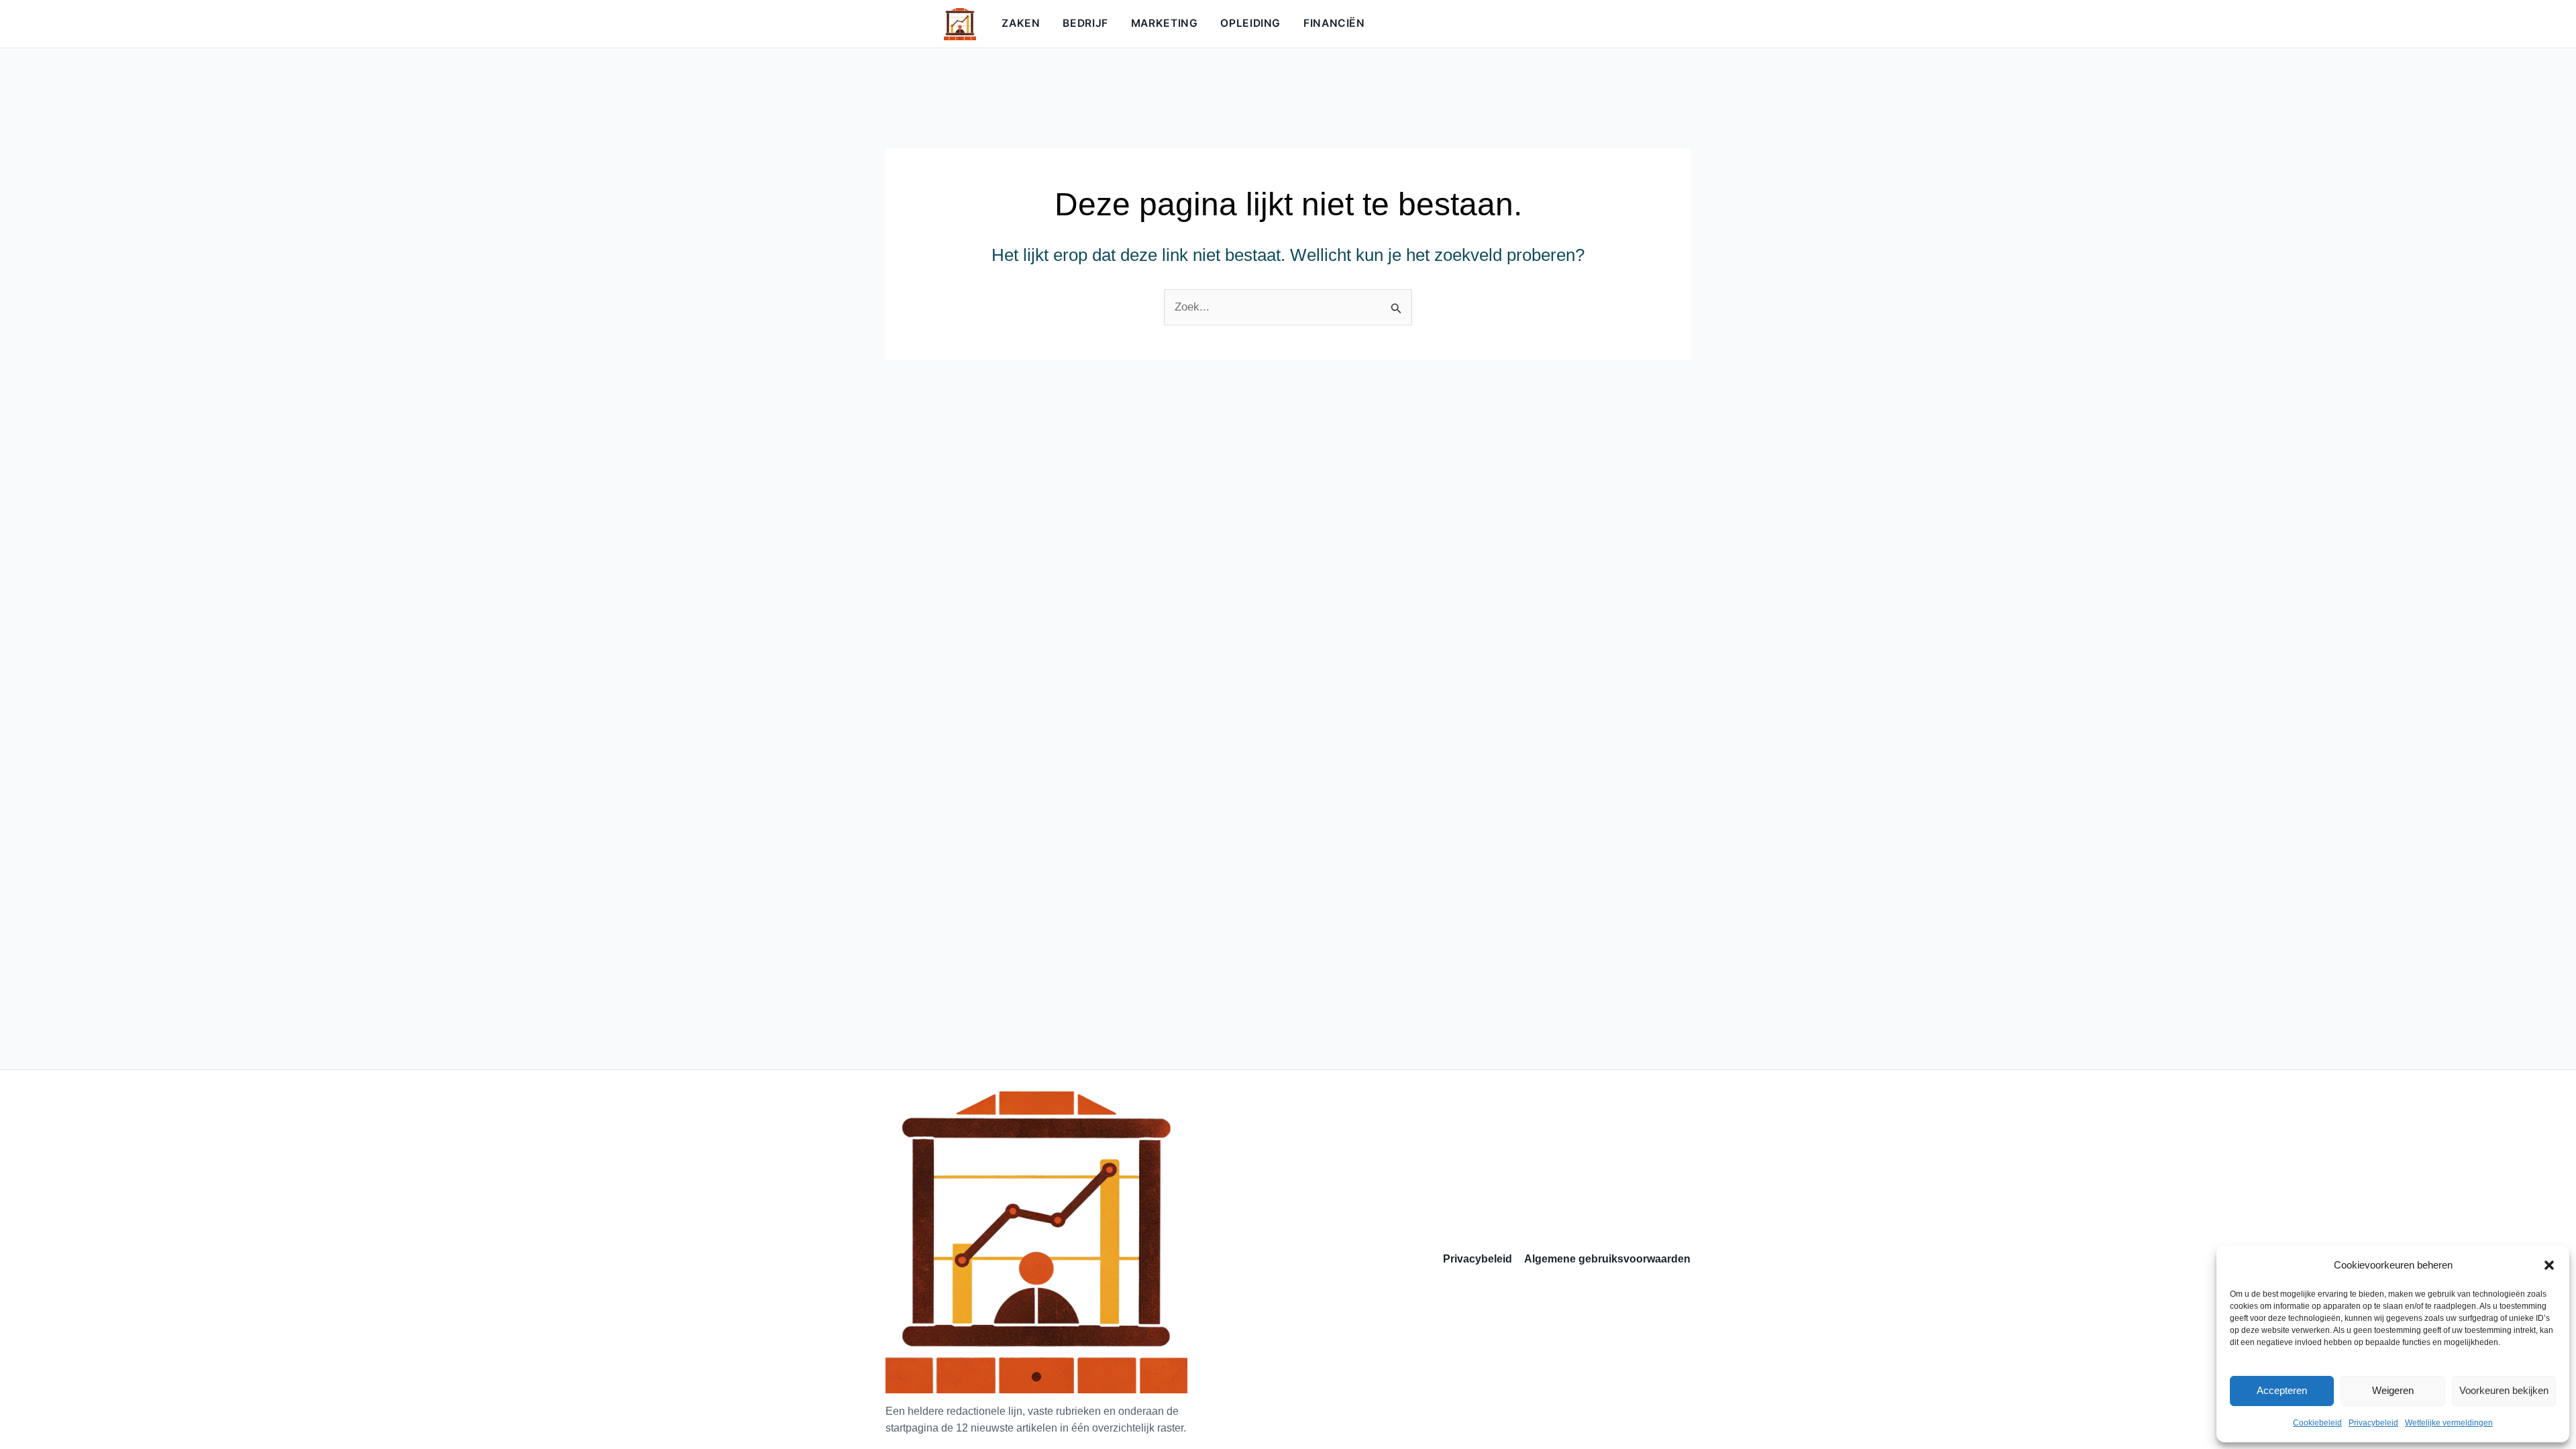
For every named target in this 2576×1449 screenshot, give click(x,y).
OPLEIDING (1250, 23)
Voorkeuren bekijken (2504, 1390)
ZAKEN (1021, 23)
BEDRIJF (1085, 23)
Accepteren (2282, 1390)
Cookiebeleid (2317, 1423)
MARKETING (1165, 23)
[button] (2549, 1265)
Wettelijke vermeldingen (2449, 1423)
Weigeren (2393, 1390)
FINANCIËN (1334, 23)
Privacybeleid (2373, 1423)
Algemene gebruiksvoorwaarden (1607, 1259)
